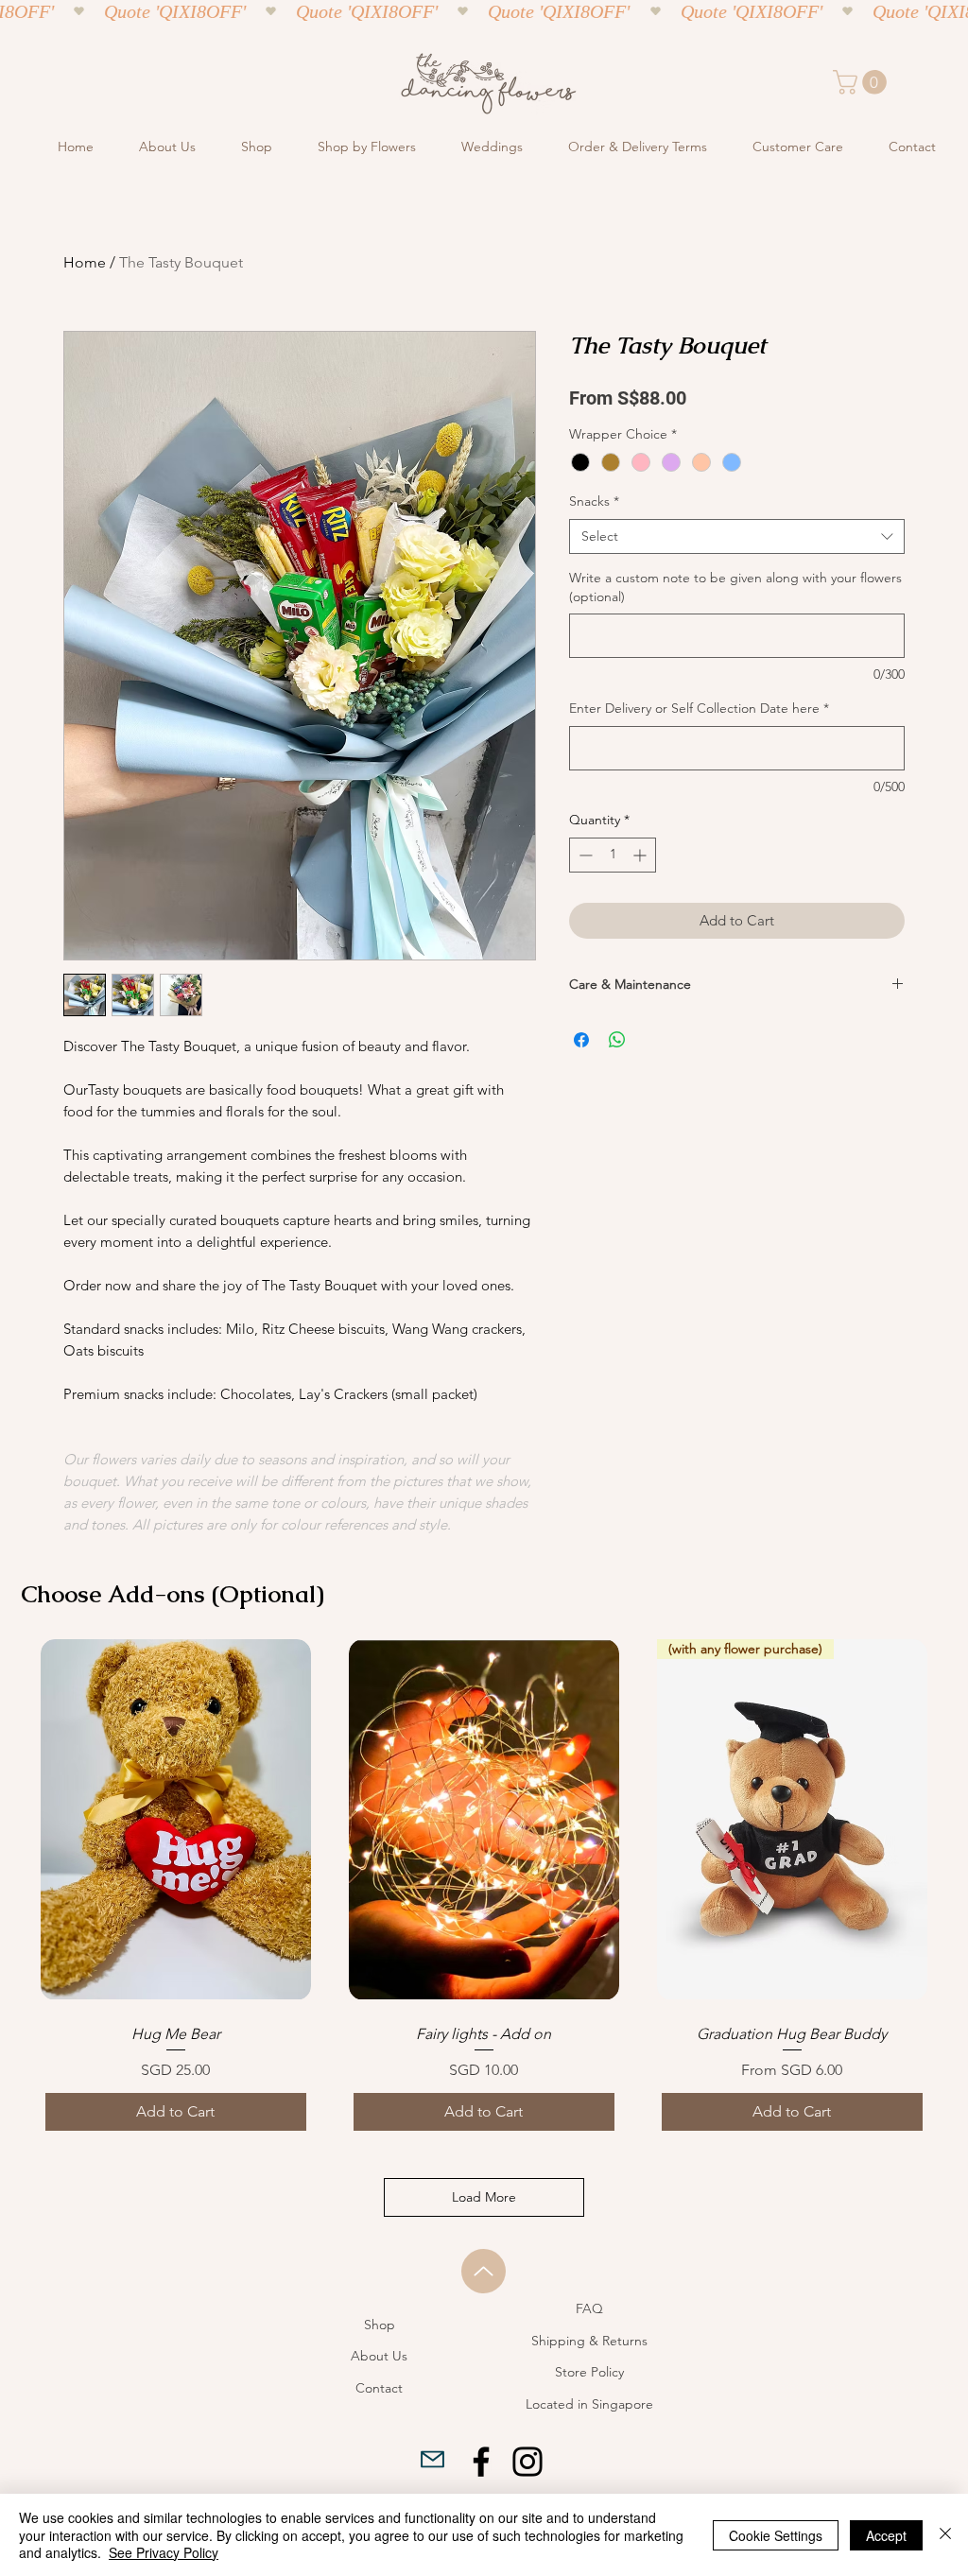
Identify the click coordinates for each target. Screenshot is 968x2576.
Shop (380, 2325)
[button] (863, 82)
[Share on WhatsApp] (617, 1040)
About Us (379, 2356)
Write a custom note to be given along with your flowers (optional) (735, 587)
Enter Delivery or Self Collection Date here (699, 708)
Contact (379, 2388)
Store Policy (589, 2372)
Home (85, 262)
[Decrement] (584, 855)
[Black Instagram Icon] (527, 2462)
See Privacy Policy (164, 2552)
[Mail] (432, 2459)
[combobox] (737, 537)
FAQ (589, 2308)
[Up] (484, 2271)
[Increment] (641, 855)
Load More (484, 2197)
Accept (886, 2535)
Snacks (594, 501)
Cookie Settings (776, 2535)
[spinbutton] (613, 855)
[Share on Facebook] (581, 1040)
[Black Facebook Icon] (481, 2462)
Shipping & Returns (589, 2341)
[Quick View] (176, 1819)
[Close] (945, 2535)
